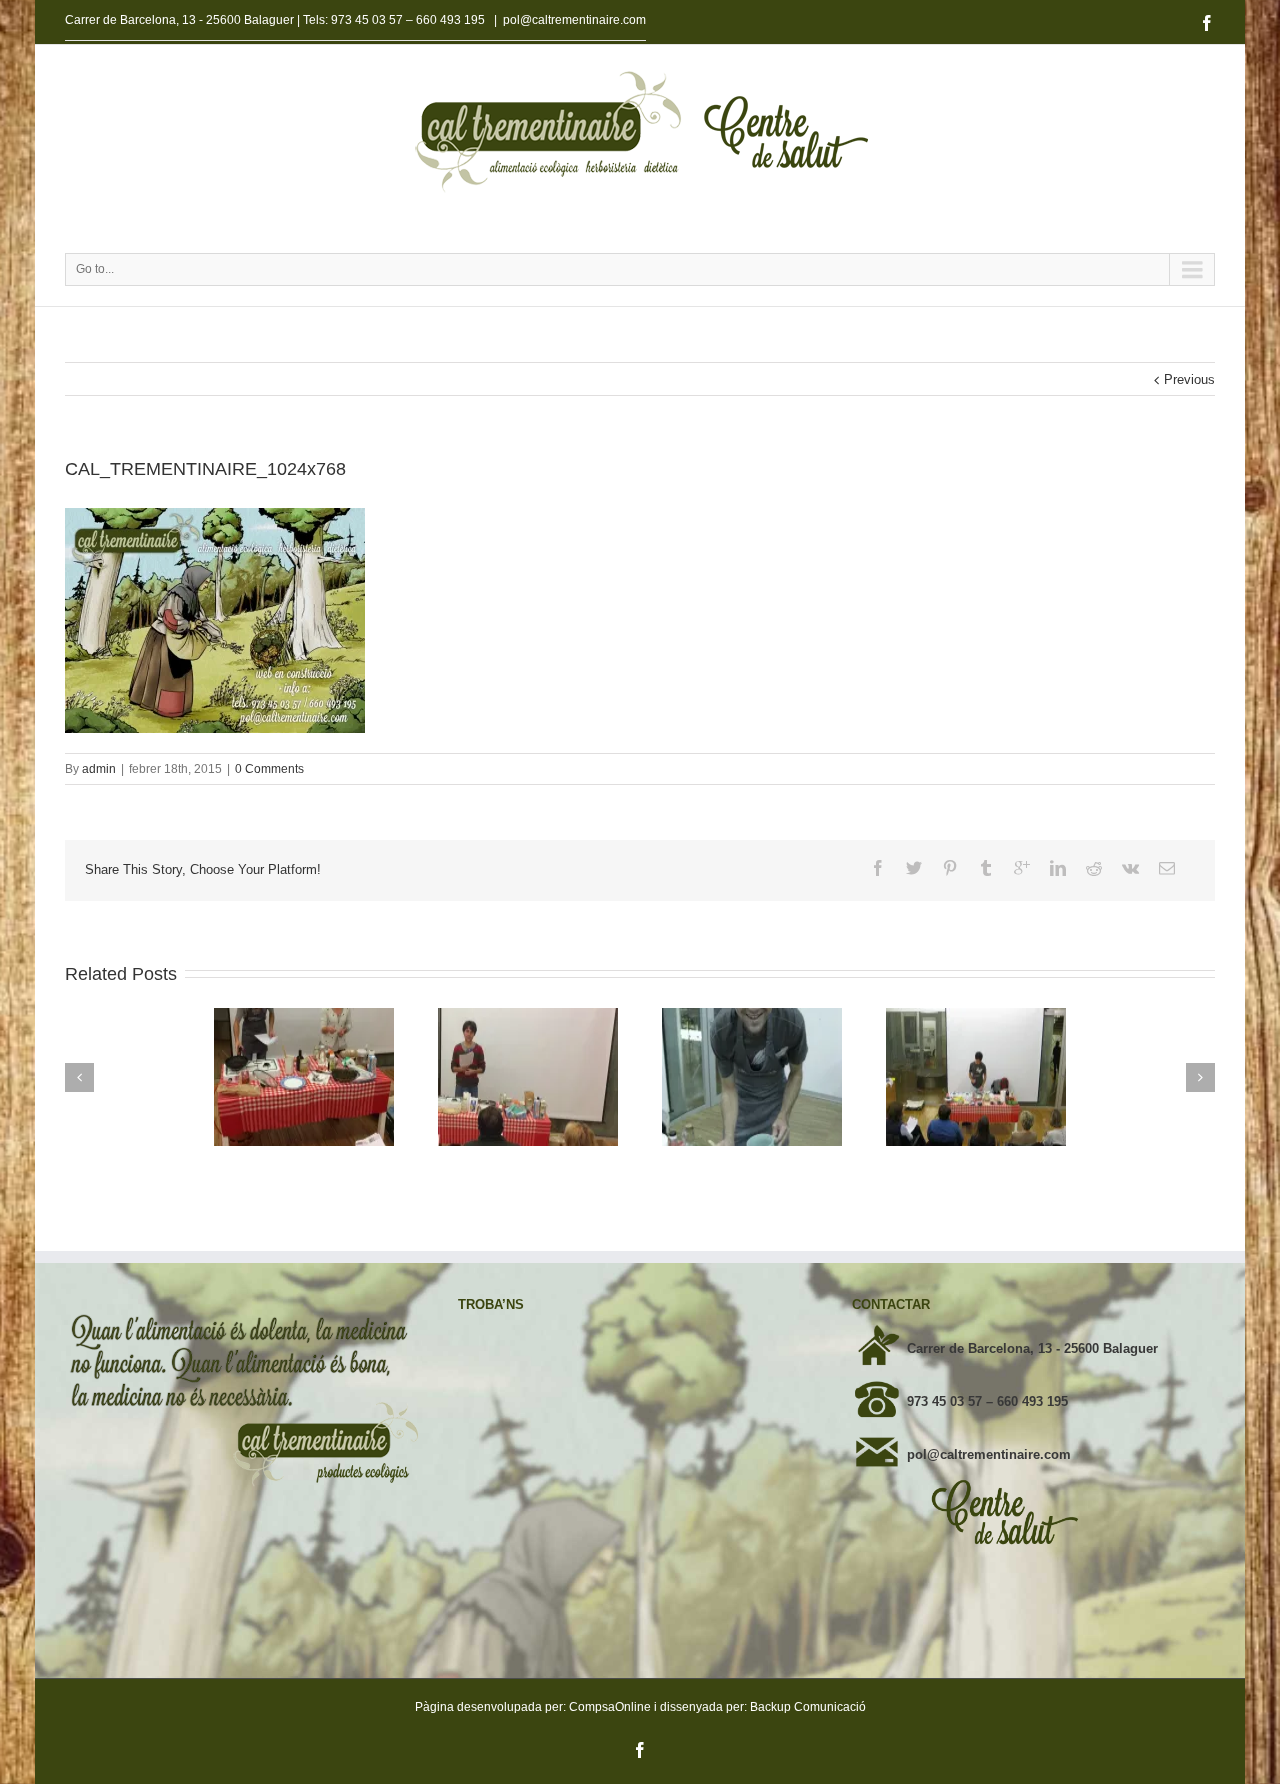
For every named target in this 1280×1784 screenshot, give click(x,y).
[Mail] (1167, 868)
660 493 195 (450, 20)
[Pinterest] (950, 868)
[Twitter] (914, 868)
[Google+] (1022, 868)
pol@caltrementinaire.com (574, 20)
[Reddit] (1094, 868)
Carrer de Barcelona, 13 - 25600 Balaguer (1032, 1348)
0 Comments (269, 769)
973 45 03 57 (367, 20)
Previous (1189, 379)
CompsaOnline (610, 1707)
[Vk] (1130, 868)
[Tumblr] (986, 868)
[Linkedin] (1058, 868)
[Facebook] (1207, 23)
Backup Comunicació (808, 1707)
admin (99, 769)
